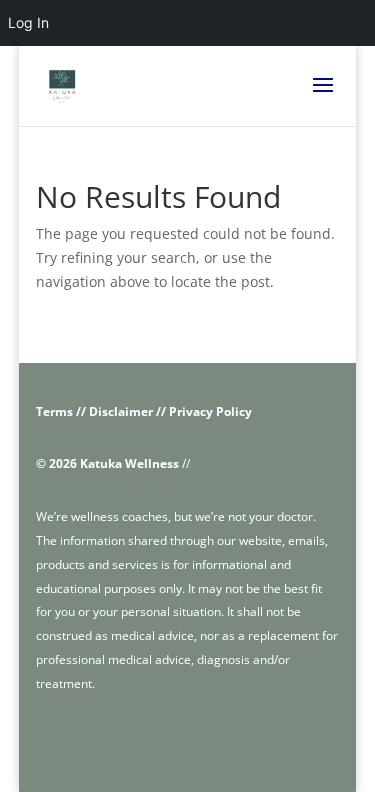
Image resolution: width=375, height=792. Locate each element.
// (113, 463)
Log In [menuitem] (28, 22)
